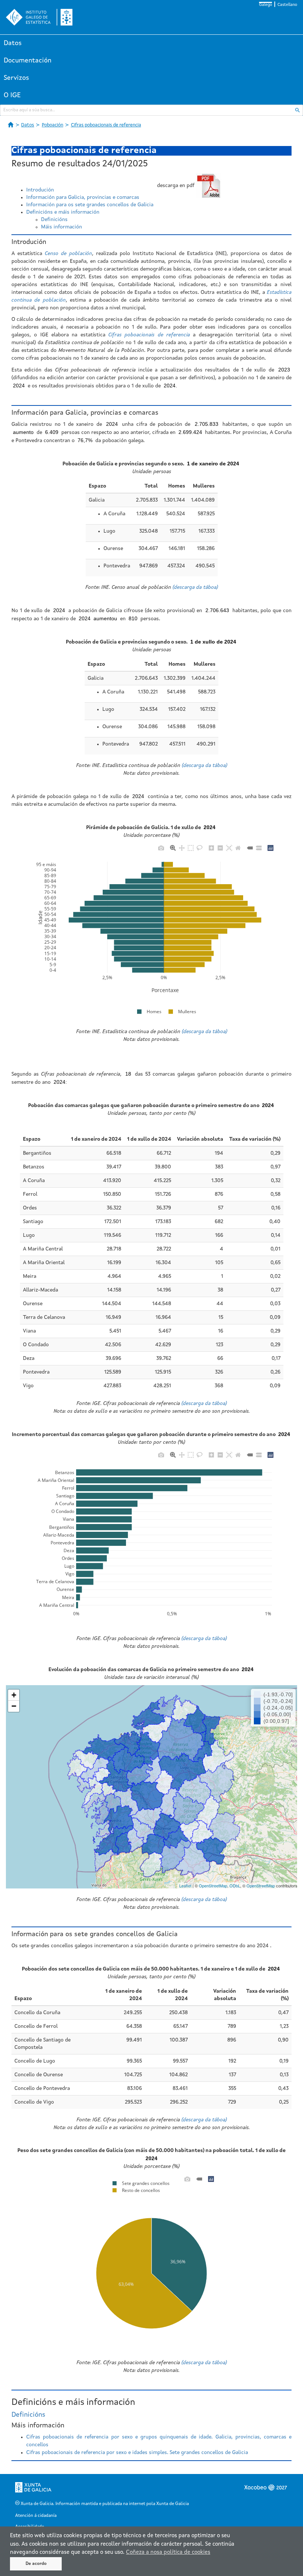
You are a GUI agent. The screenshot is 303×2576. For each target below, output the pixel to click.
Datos (13, 43)
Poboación (52, 125)
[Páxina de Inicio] (11, 125)
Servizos (16, 78)
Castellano (287, 5)
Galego (265, 5)
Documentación (28, 61)
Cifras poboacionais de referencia (106, 125)
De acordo (36, 2564)
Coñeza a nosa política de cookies (168, 2553)
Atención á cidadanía (36, 2516)
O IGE (12, 95)
